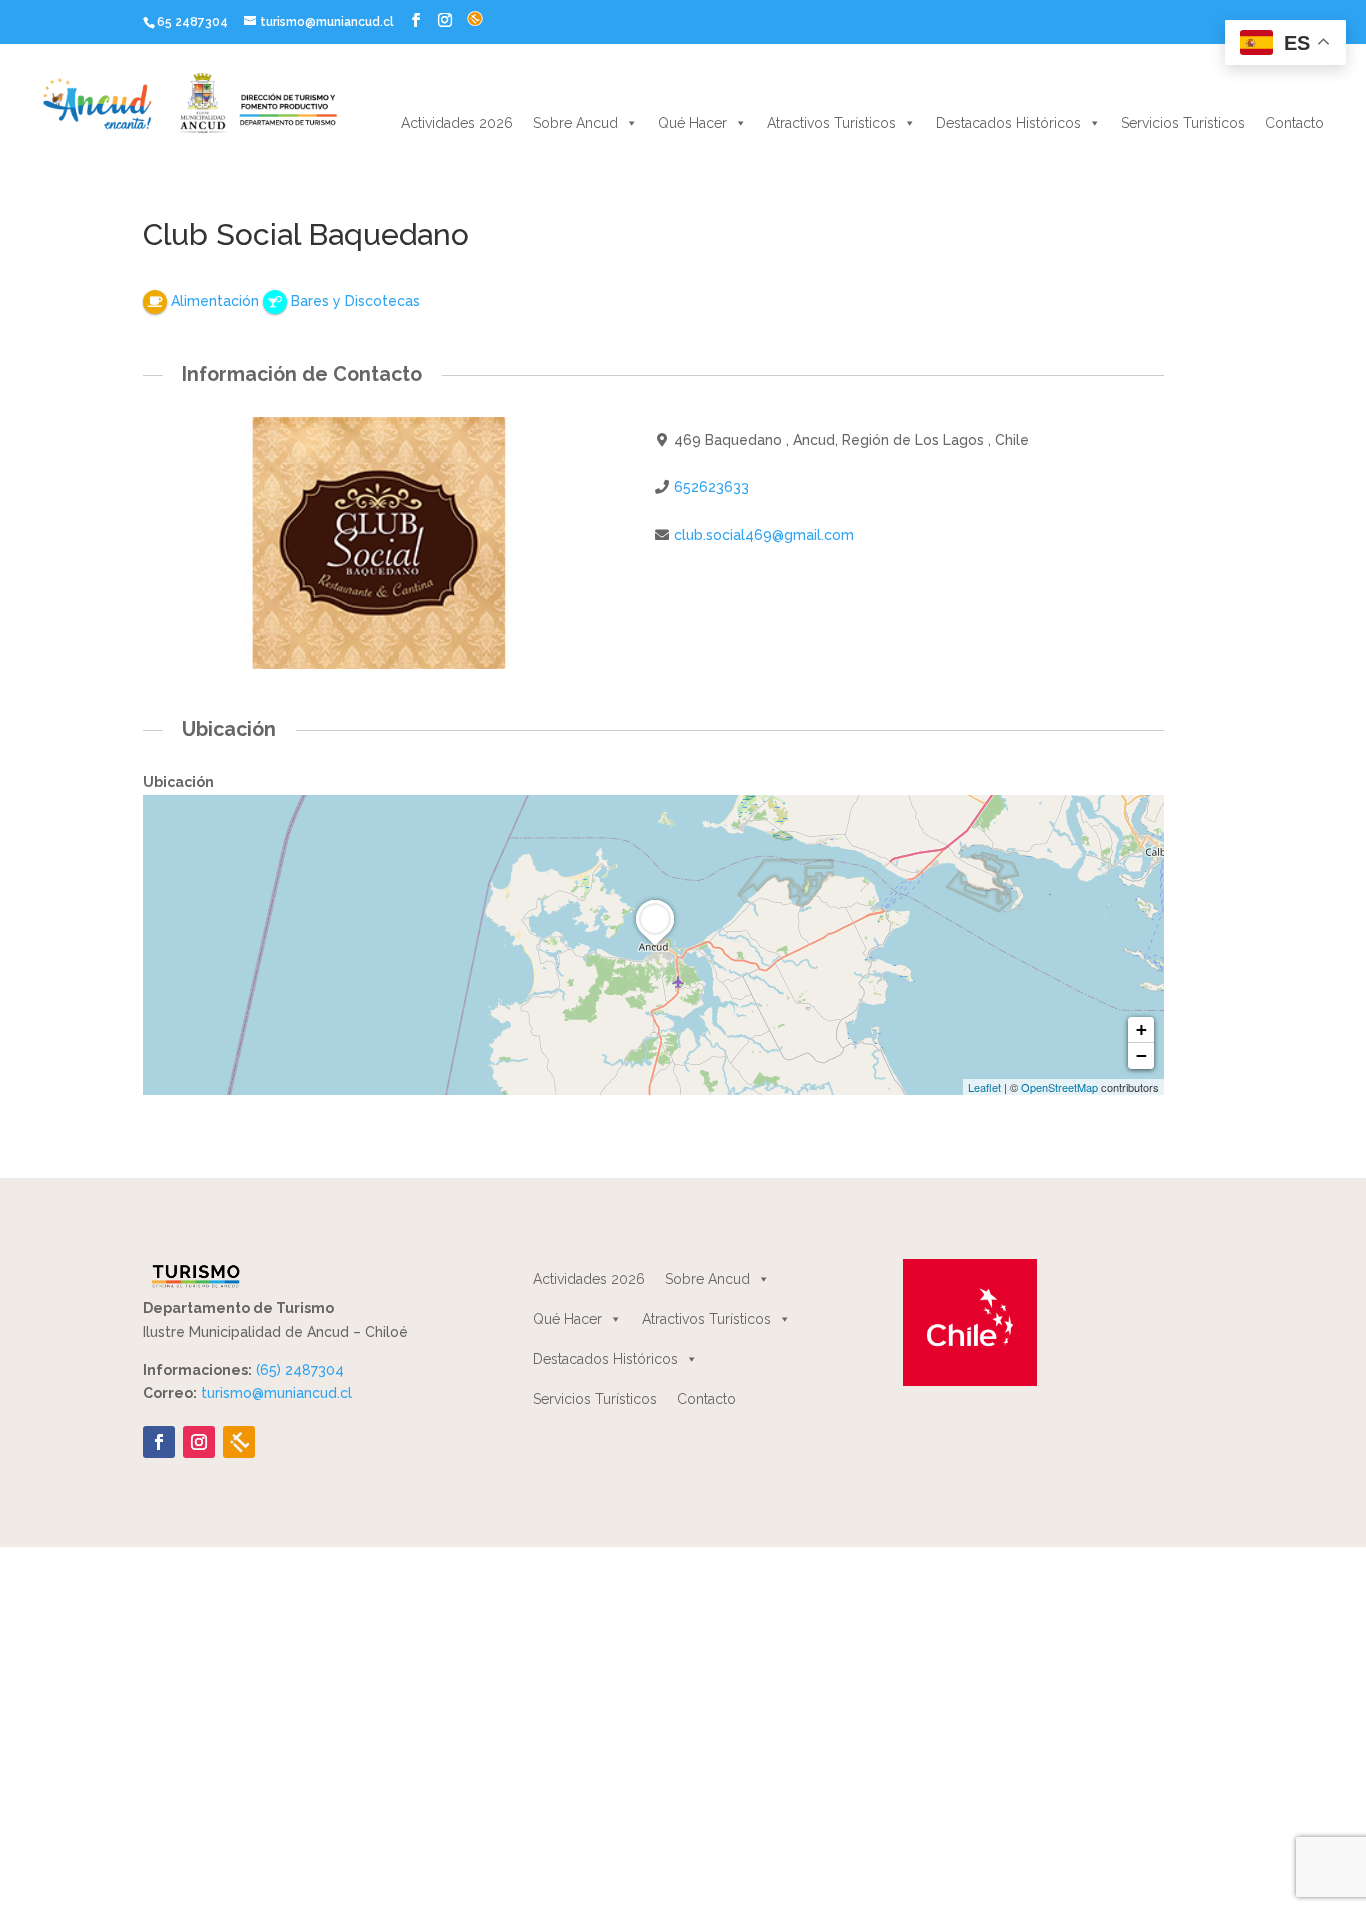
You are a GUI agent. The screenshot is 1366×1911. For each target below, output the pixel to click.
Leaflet (984, 1087)
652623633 (711, 487)
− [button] (1141, 1055)
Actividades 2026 (457, 123)
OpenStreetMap (1059, 1087)
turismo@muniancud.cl (276, 1393)
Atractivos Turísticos (831, 123)
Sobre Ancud (575, 123)
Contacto (1294, 123)
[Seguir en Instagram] (199, 1442)
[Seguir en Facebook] (159, 1442)
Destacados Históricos (1008, 123)
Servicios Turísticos (1183, 123)
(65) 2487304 (300, 1370)
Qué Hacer (692, 123)
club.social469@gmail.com (764, 535)
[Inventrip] (239, 1442)
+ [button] (1141, 1029)
